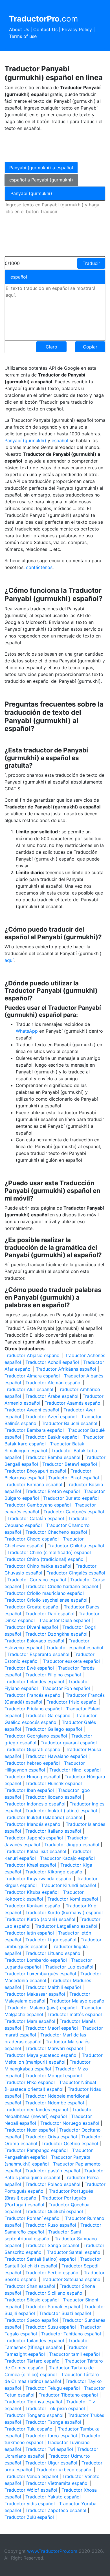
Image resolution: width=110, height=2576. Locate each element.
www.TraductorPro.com (52, 2551)
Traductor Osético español (70, 2143)
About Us (19, 29)
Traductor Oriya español (51, 2137)
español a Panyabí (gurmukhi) (41, 180)
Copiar (90, 347)
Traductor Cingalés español (76, 1573)
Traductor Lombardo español (36, 1960)
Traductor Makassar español (35, 1994)
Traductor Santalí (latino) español (40, 2259)
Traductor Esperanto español (38, 1654)
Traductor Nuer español (30, 2130)
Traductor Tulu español (29, 2429)
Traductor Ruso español (51, 2225)
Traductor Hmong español (32, 1777)
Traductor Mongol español (54, 2076)
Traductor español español (75, 1648)
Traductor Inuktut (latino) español (61, 1811)
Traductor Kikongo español (54, 1872)
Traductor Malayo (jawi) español (42, 2008)
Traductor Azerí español (51, 1417)
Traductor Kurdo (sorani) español (40, 1919)
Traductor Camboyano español (38, 1505)
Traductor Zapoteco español (56, 2510)
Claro (51, 347)
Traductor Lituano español (53, 1953)
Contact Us (45, 29)
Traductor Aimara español (32, 1376)
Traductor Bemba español (53, 1457)
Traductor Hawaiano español (56, 1756)
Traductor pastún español (53, 2171)
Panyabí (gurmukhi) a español (41, 168)
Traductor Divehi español (31, 1627)
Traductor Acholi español (52, 1362)
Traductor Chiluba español (76, 1546)
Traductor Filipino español (53, 1675)
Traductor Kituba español (32, 1892)
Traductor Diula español (64, 1620)
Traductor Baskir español (52, 1437)
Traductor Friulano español (33, 1709)
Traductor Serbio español (52, 2273)
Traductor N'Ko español (30, 2082)
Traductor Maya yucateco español (41, 2055)
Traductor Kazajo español (67, 1858)
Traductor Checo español (32, 1539)
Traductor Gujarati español (33, 1749)
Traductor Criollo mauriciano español (44, 1593)
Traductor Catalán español (36, 1518)
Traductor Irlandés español (33, 1824)
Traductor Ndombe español (55, 2103)
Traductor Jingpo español (72, 1845)
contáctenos (39, 567)
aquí (9, 960)
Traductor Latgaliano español (66, 1926)
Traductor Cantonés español (74, 1512)
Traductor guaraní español (69, 1743)
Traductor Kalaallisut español (35, 1851)
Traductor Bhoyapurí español (35, 1471)
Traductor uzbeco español (64, 2470)
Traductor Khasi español (30, 1865)
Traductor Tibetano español (68, 2395)
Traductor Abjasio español (33, 1355)
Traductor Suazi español (65, 2313)
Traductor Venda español (31, 2476)
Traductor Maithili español (53, 1987)
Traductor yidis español (30, 2504)
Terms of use (23, 36)
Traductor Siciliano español (54, 2293)
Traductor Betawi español (70, 1464)
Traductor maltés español (75, 2014)
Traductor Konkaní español (33, 1906)
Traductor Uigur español (51, 2463)
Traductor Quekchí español (54, 2211)
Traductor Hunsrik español (54, 1783)
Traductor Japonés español (34, 1838)
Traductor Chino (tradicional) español (45, 1559)
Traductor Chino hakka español (38, 1566)
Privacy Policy (77, 29)
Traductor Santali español (74, 2252)
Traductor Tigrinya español (33, 2402)
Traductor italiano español (53, 1831)
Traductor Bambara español (34, 1430)
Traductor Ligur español (51, 1940)
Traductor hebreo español (32, 1763)
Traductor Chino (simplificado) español (49, 1552)
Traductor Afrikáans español (66, 1369)
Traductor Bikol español (74, 1478)
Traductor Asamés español (73, 1403)
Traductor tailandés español (34, 2340)
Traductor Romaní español (33, 2218)
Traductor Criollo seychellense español (46, 1600)
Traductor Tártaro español (33, 2361)
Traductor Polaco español (53, 2184)
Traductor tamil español (74, 2354)
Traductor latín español (29, 1933)
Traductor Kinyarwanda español (38, 1878)
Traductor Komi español (73, 1899)
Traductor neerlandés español (36, 2109)
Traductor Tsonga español (53, 2422)
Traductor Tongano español (34, 2415)
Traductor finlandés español (34, 1681)
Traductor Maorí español (52, 2028)
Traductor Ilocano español (53, 1797)
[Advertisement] (50, 146)
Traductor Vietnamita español (57, 2483)
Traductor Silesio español (32, 2300)
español (61, 440)
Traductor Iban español (29, 1790)
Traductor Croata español (32, 1607)
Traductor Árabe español (52, 1396)
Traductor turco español (51, 2436)
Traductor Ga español (49, 1715)
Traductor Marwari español (54, 2048)
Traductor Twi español (49, 2449)
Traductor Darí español (50, 1614)
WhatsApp (27, 1031)
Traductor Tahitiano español (71, 2334)
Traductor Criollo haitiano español (62, 1586)
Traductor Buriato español (71, 1498)
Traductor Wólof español (31, 2490)
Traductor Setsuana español (72, 2279)
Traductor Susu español (51, 2327)
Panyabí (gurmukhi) (25, 440)
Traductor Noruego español (70, 2123)
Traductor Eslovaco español (34, 1641)
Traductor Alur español (29, 1389)
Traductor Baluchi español (70, 1423)
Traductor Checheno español (56, 1532)
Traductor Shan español (30, 2286)
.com (43, 19)
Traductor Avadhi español (32, 1410)
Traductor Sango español (52, 2245)
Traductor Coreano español (37, 1580)
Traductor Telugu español (53, 2388)
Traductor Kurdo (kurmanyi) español (64, 1912)
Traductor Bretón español (53, 1491)
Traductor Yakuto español (53, 2497)
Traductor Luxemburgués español (40, 1974)
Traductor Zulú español (29, 2517)
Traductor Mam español (30, 2021)
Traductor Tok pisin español (55, 2408)
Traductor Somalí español (53, 2307)
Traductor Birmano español (33, 1484)
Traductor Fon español (66, 1688)
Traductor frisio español (72, 1702)
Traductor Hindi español (75, 1770)
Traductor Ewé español (29, 1668)
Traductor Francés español (33, 1695)
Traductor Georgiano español (36, 1736)
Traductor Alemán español (53, 1383)
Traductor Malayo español (78, 2001)
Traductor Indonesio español (35, 1804)
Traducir (91, 263)
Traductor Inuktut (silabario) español (43, 1817)
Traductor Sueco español (31, 2320)
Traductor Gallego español (54, 1729)
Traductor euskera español (71, 1661)
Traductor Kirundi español (69, 1885)
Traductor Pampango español (36, 2150)
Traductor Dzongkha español (56, 1634)
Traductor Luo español (69, 1967)
